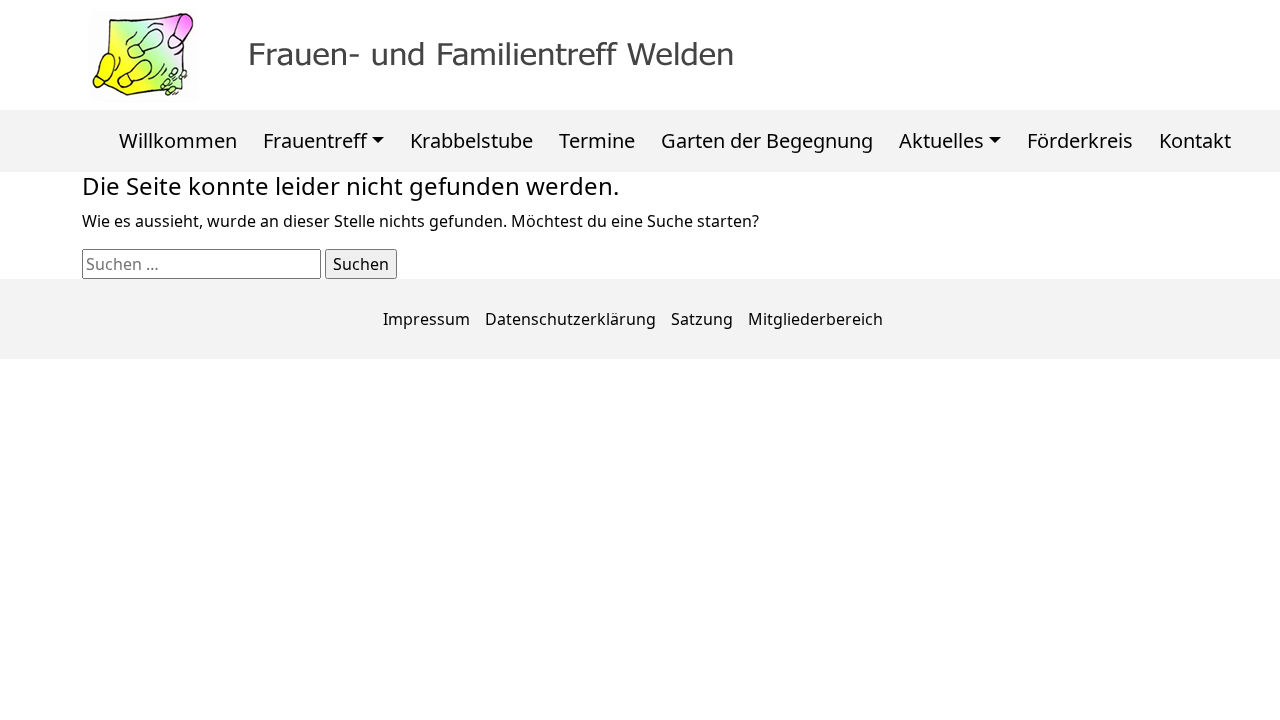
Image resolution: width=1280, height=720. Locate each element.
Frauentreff (315, 140)
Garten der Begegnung (767, 140)
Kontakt (1195, 140)
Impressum (426, 319)
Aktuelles (941, 140)
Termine (597, 140)
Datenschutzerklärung (570, 319)
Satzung (702, 319)
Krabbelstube (471, 140)
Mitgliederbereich (815, 319)
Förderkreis (1080, 140)
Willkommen (178, 140)
